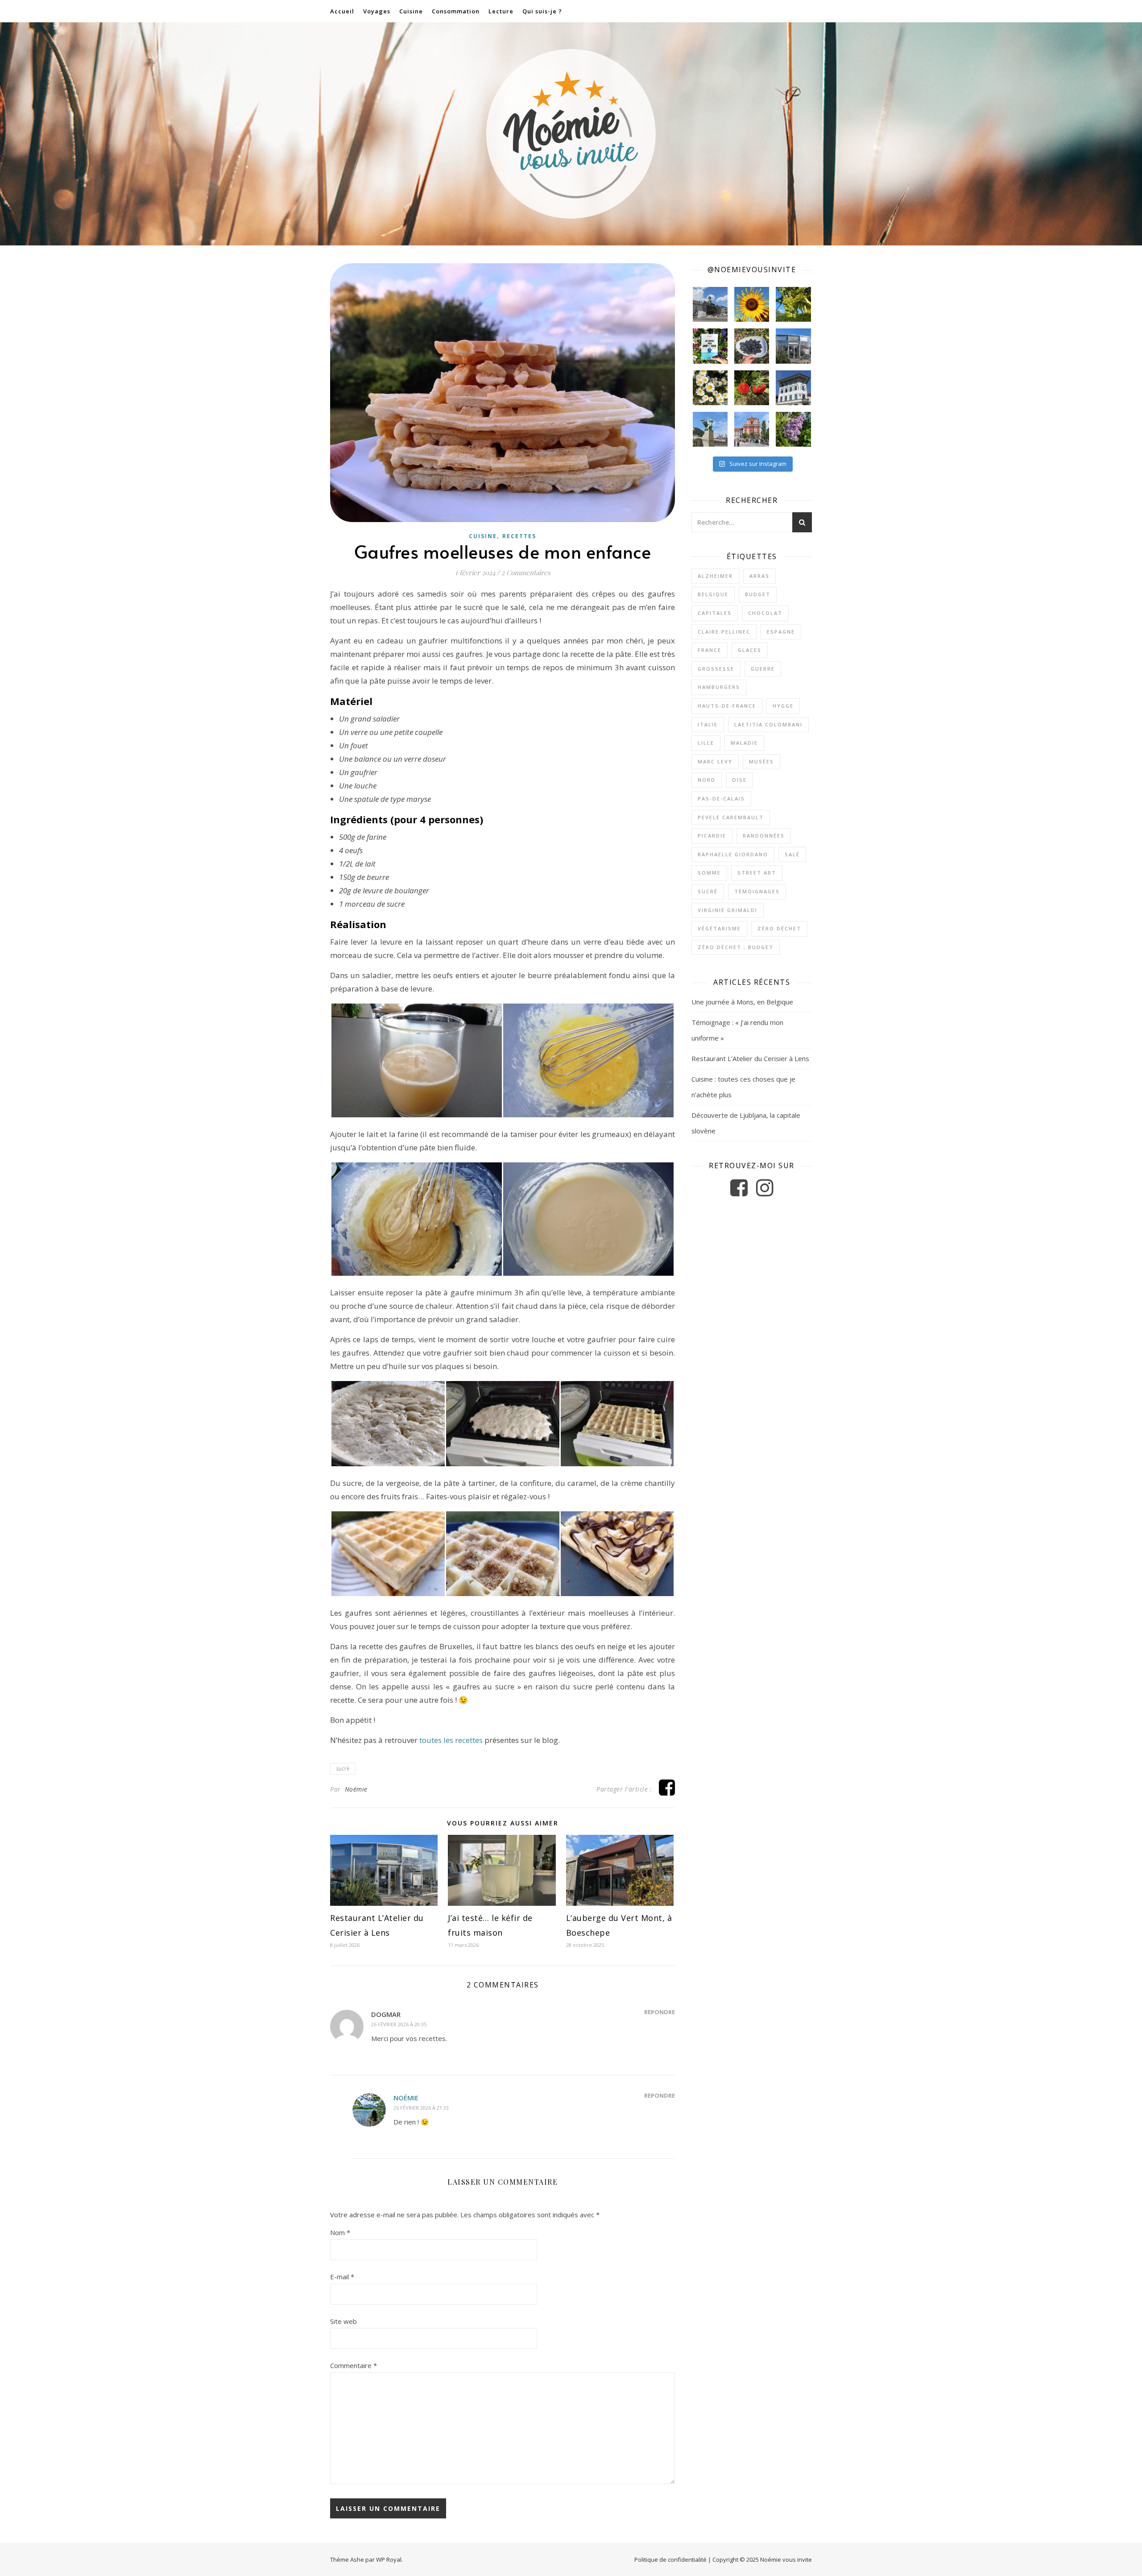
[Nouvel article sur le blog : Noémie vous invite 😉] (710, 346)
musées (761, 761)
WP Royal (389, 2559)
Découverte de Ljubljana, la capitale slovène (746, 1123)
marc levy (715, 761)
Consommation (456, 11)
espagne (781, 632)
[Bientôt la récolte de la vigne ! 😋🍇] (793, 304)
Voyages (377, 11)
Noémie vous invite (786, 2559)
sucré (343, 1769)
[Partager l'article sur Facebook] (667, 1792)
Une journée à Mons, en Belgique (742, 1002)
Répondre (660, 2012)
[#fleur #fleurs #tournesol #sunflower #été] (752, 304)
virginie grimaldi (728, 910)
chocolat (765, 613)
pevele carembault (731, 817)
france (710, 650)
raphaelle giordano (733, 854)
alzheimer (715, 576)
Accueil (342, 11)
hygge (783, 706)
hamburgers (719, 687)
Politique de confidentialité (670, 2559)
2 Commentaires (526, 572)
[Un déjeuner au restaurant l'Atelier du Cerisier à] (793, 346)
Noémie (356, 1789)
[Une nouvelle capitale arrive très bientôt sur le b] (752, 429)
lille (706, 743)
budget (758, 594)
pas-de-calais (721, 799)
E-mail (342, 2277)
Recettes (519, 536)
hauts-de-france (727, 706)
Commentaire (354, 2365)
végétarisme (719, 928)
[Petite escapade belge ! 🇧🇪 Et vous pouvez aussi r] (710, 304)
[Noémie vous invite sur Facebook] (740, 1192)
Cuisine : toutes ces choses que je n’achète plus (743, 1087)
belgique (713, 594)
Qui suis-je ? (542, 11)
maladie (744, 743)
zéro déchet (779, 928)
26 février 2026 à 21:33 (421, 2108)
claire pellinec (724, 632)
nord (707, 780)
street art (757, 873)
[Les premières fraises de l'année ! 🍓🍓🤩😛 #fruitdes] (752, 388)
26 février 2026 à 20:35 (399, 2024)
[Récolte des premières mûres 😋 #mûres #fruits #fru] (752, 346)
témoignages (757, 891)
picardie (712, 836)
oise (739, 780)
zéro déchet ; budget (736, 947)
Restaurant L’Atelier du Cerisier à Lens (750, 1058)
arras (759, 576)
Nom (340, 2232)
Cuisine (411, 11)
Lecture (501, 11)
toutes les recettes (451, 1740)
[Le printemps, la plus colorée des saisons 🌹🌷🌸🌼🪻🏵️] (793, 429)
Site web (343, 2321)
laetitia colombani (768, 724)
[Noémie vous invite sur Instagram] (765, 1192)
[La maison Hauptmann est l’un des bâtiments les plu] (793, 388)
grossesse (716, 669)
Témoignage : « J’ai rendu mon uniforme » (737, 1030)
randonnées (764, 836)
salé (792, 854)
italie (708, 724)
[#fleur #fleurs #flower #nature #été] (710, 388)
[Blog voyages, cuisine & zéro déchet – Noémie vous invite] (571, 134)
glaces (750, 650)
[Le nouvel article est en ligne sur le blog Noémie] (710, 429)
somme (709, 873)
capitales (715, 613)
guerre (763, 669)
